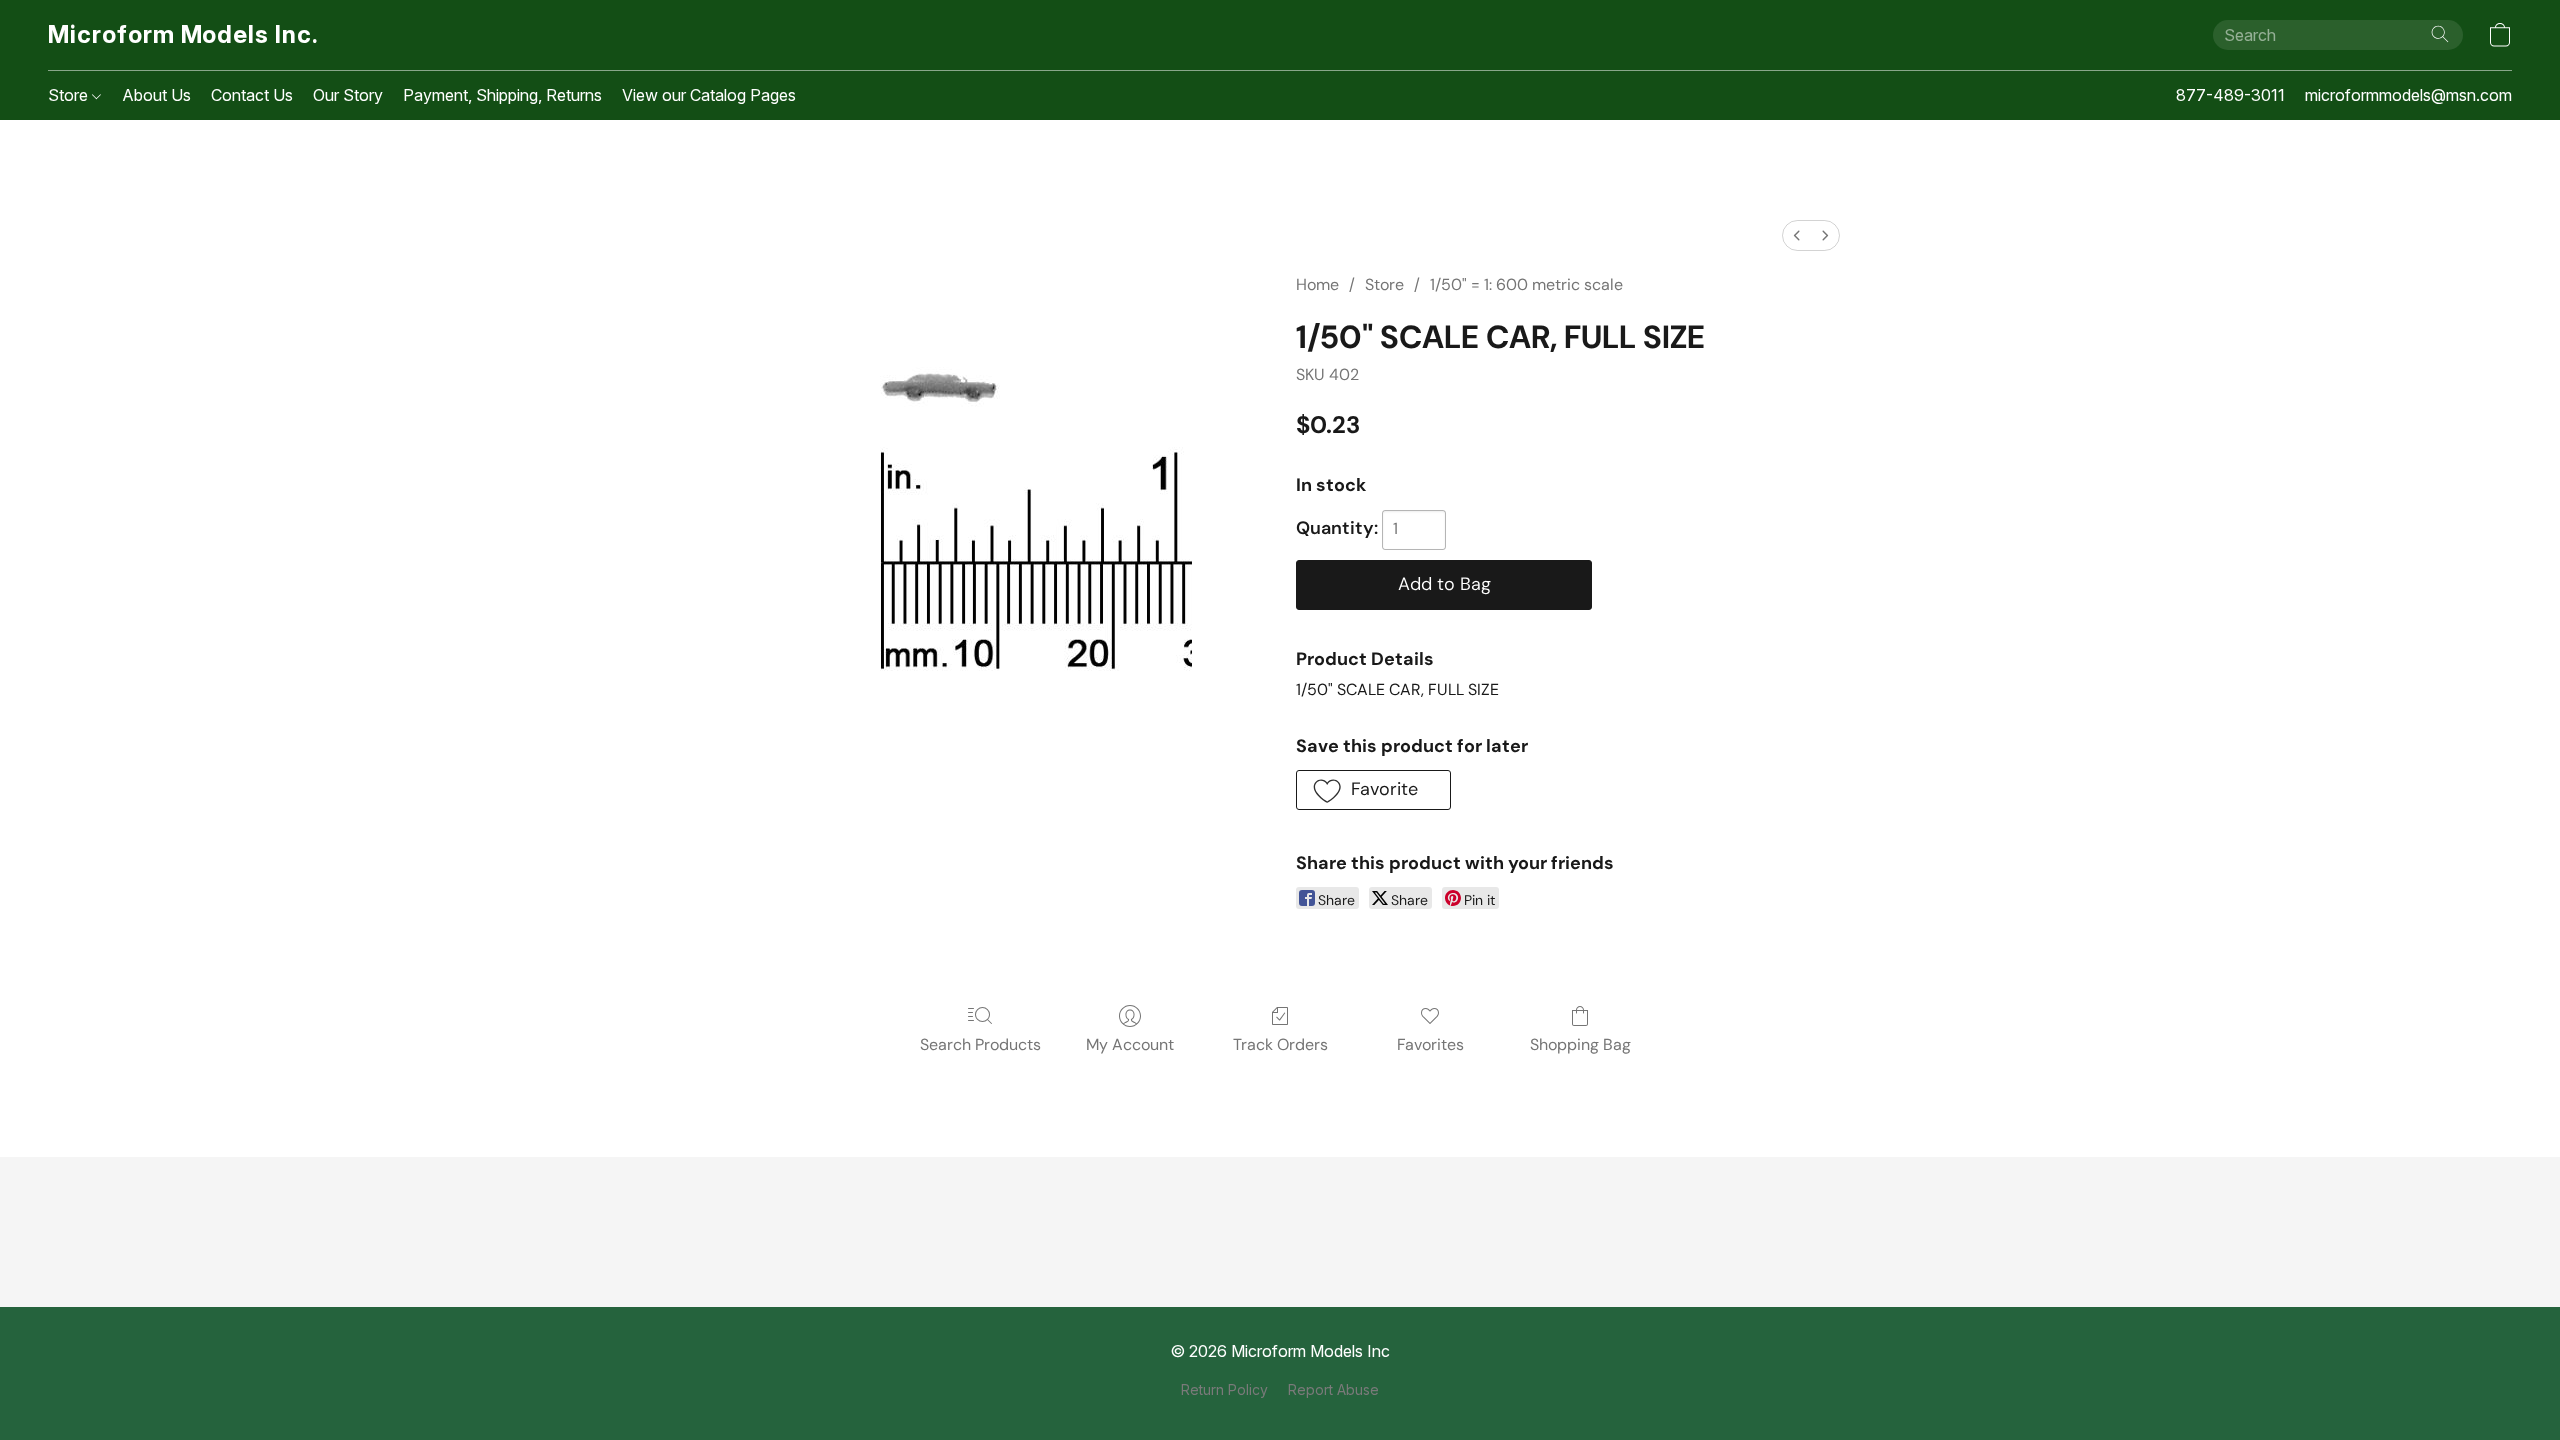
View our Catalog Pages (709, 95)
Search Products (980, 1044)
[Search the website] (2440, 34)
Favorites (1430, 1044)
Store (70, 95)
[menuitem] (1797, 235)
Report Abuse (1333, 1389)
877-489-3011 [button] (2230, 95)
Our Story (348, 95)
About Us (156, 95)
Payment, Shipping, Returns (502, 95)
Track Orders (1280, 1044)
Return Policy (1224, 1389)
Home (1317, 284)
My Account (1130, 1044)
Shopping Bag (1580, 1044)
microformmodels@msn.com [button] (2408, 95)
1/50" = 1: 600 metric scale (1526, 284)
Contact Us (252, 95)
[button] (183, 35)
